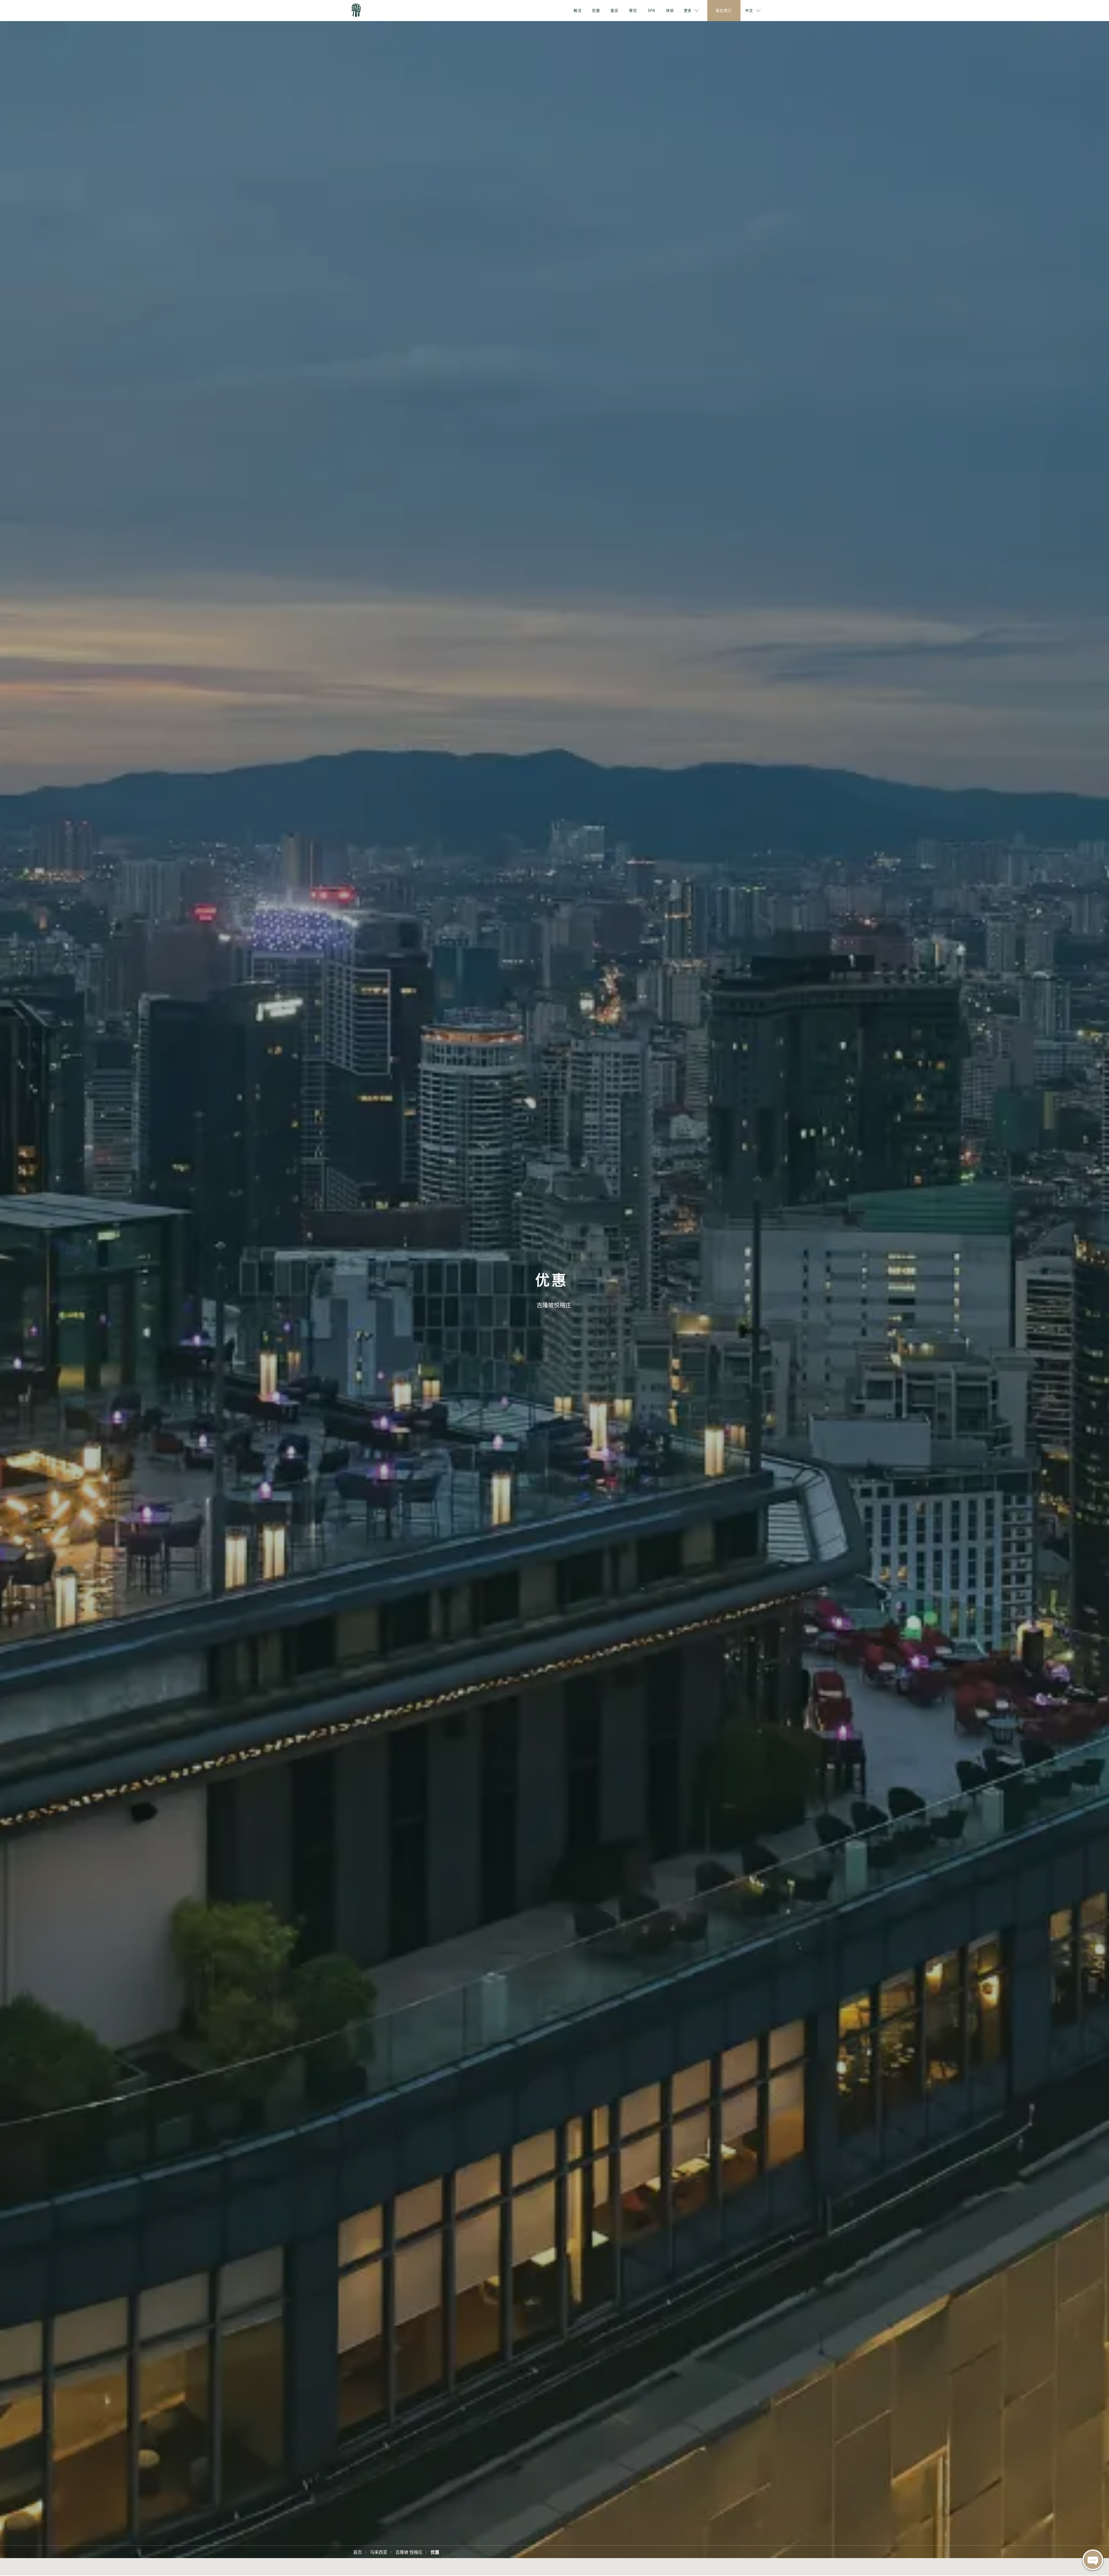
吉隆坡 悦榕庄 (409, 2552)
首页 (358, 2552)
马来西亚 (379, 2552)
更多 (688, 10)
